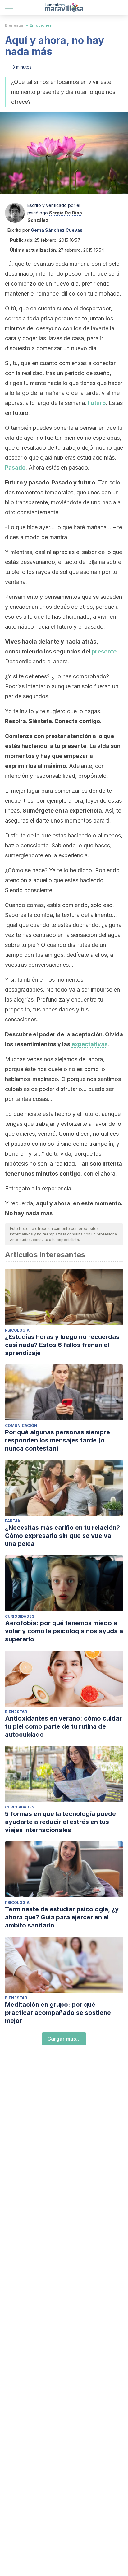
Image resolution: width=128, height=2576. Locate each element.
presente (104, 651)
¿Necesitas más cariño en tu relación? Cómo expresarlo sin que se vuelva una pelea (62, 1536)
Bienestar (14, 25)
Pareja (13, 1521)
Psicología (17, 1330)
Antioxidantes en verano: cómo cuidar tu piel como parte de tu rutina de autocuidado (63, 1726)
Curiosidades (20, 1616)
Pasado (15, 468)
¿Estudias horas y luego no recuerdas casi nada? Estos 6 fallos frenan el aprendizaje (62, 1345)
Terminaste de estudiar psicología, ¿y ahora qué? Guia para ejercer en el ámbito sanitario (62, 1917)
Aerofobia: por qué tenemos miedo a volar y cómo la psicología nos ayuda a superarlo (64, 1631)
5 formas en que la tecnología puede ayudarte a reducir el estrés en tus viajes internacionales (60, 1822)
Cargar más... (64, 2039)
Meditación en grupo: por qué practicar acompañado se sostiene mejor (58, 2013)
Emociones (41, 25)
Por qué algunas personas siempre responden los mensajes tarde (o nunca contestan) (57, 1440)
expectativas (89, 1044)
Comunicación (21, 1426)
